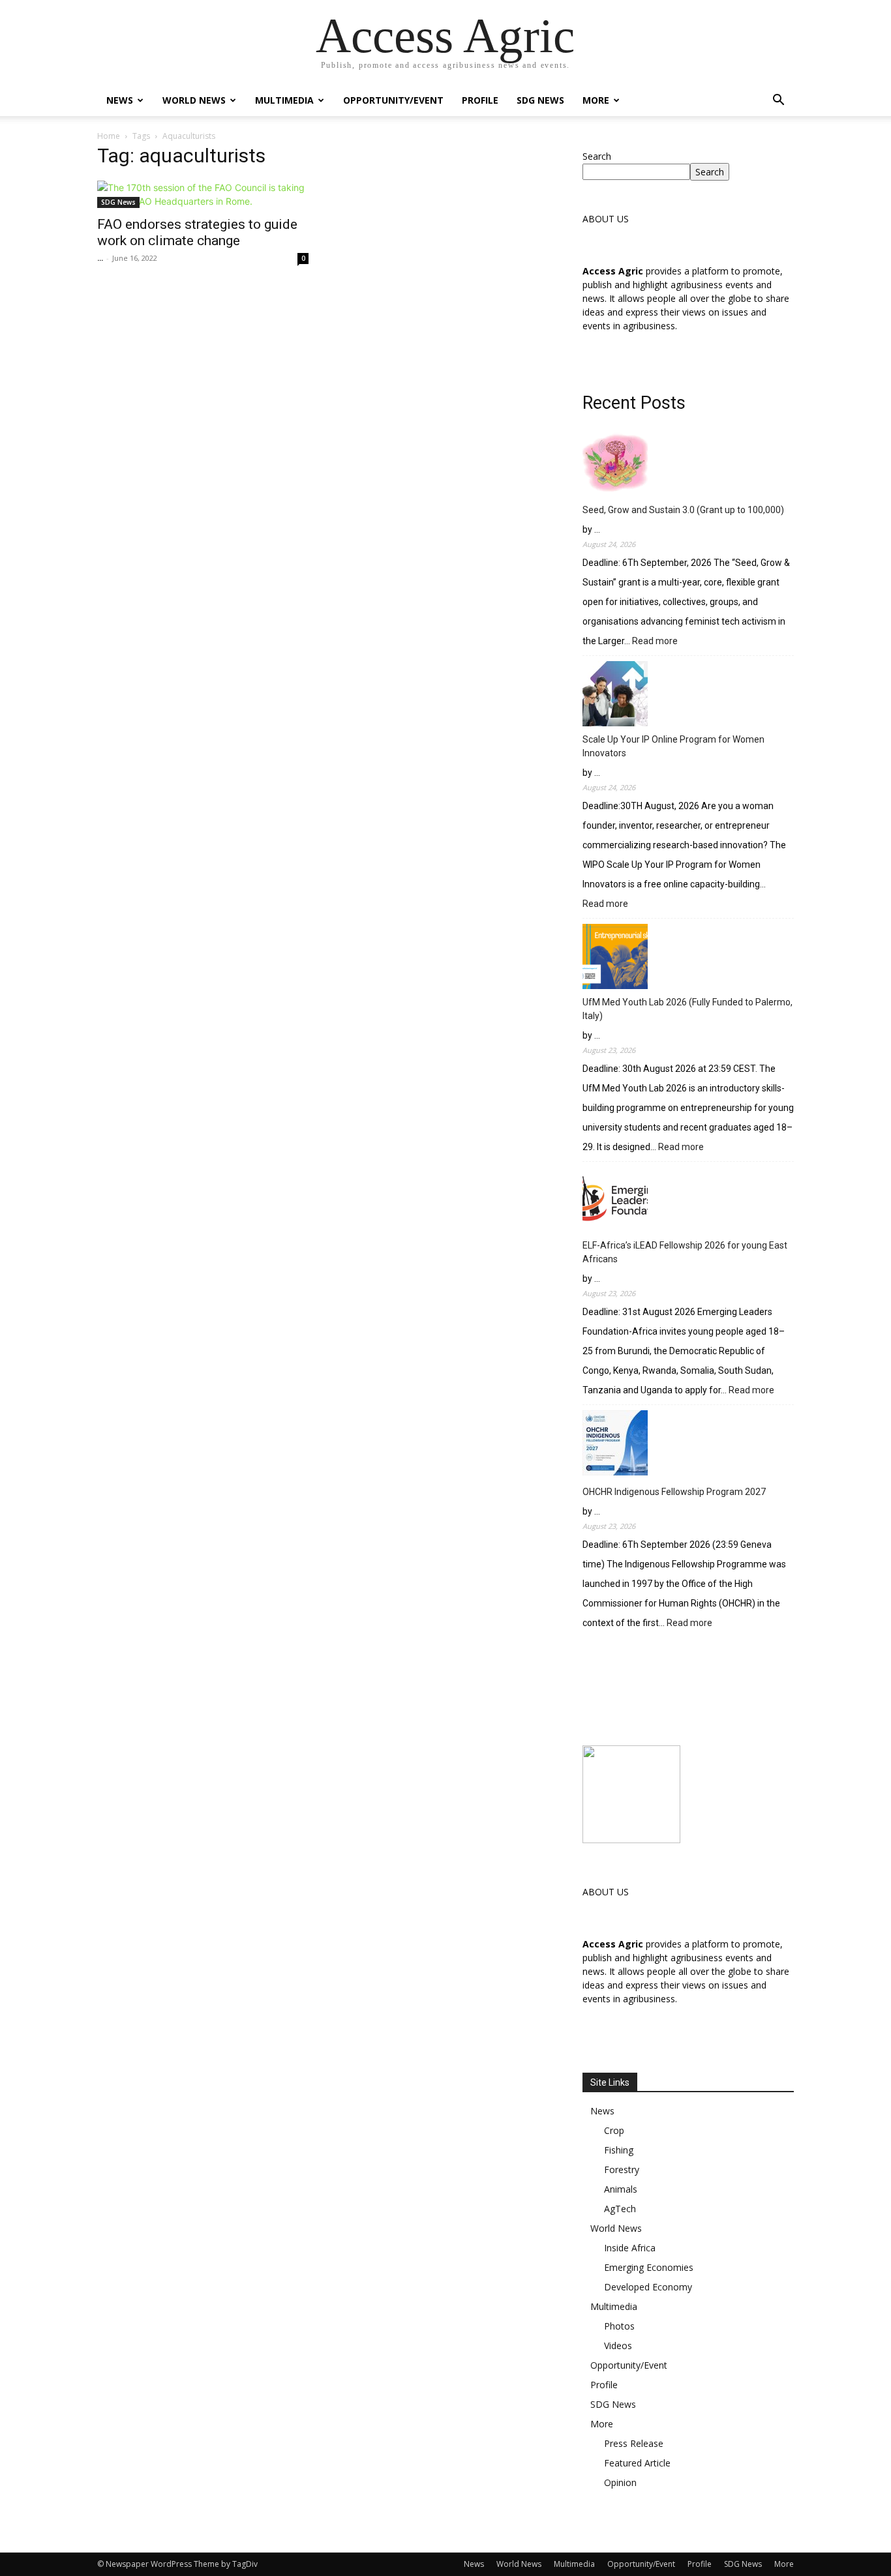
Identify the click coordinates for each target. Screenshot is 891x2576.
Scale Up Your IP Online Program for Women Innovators (673, 746)
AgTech (620, 2209)
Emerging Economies (649, 2267)
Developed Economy (648, 2287)
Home (109, 136)
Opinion (620, 2482)
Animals (621, 2189)
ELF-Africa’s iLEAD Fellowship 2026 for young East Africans (685, 1252)
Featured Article (637, 2463)
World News (194, 100)
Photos (619, 2326)
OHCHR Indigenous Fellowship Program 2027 (674, 1492)
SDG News (540, 100)
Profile (480, 100)
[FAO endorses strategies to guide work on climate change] (203, 194)
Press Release (634, 2443)
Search (597, 156)
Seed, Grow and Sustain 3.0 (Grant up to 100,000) (683, 510)
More (596, 100)
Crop (614, 2130)
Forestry (622, 2169)
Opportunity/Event (393, 100)
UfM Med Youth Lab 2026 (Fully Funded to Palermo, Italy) (687, 1009)
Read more (655, 642)
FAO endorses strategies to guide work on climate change (197, 232)
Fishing (619, 2150)
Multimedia (284, 100)
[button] (778, 101)
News (120, 100)
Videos (618, 2346)
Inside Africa (630, 2248)
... (100, 258)
